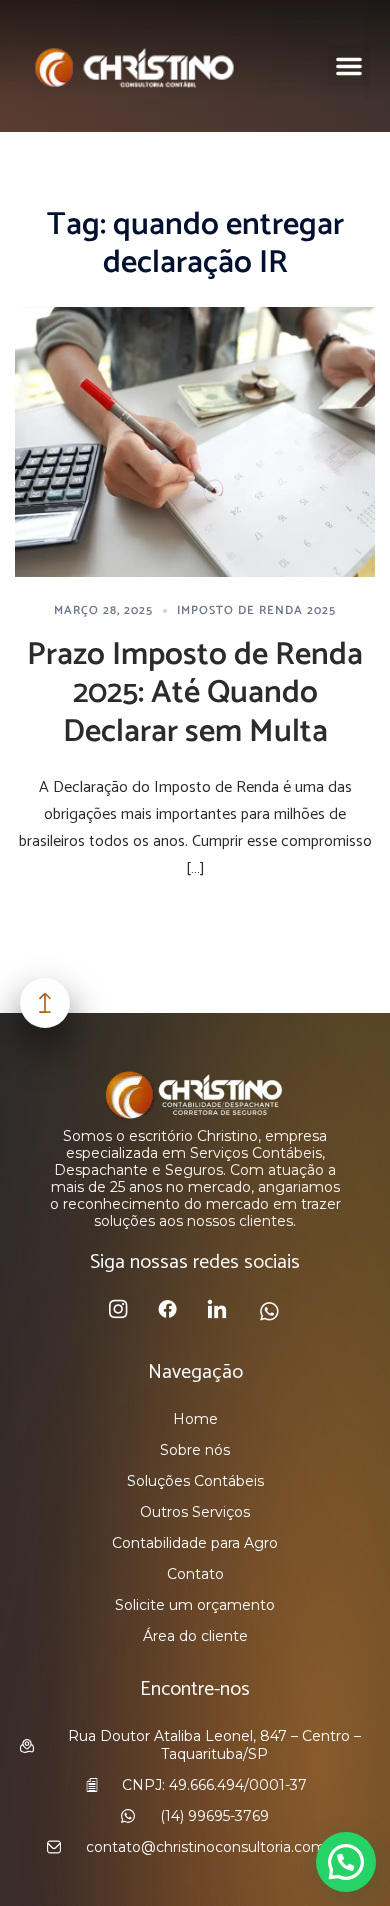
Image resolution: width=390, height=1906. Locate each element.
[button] (349, 66)
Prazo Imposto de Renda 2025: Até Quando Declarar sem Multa (195, 693)
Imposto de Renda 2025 (256, 610)
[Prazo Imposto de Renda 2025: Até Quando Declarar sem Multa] (195, 441)
